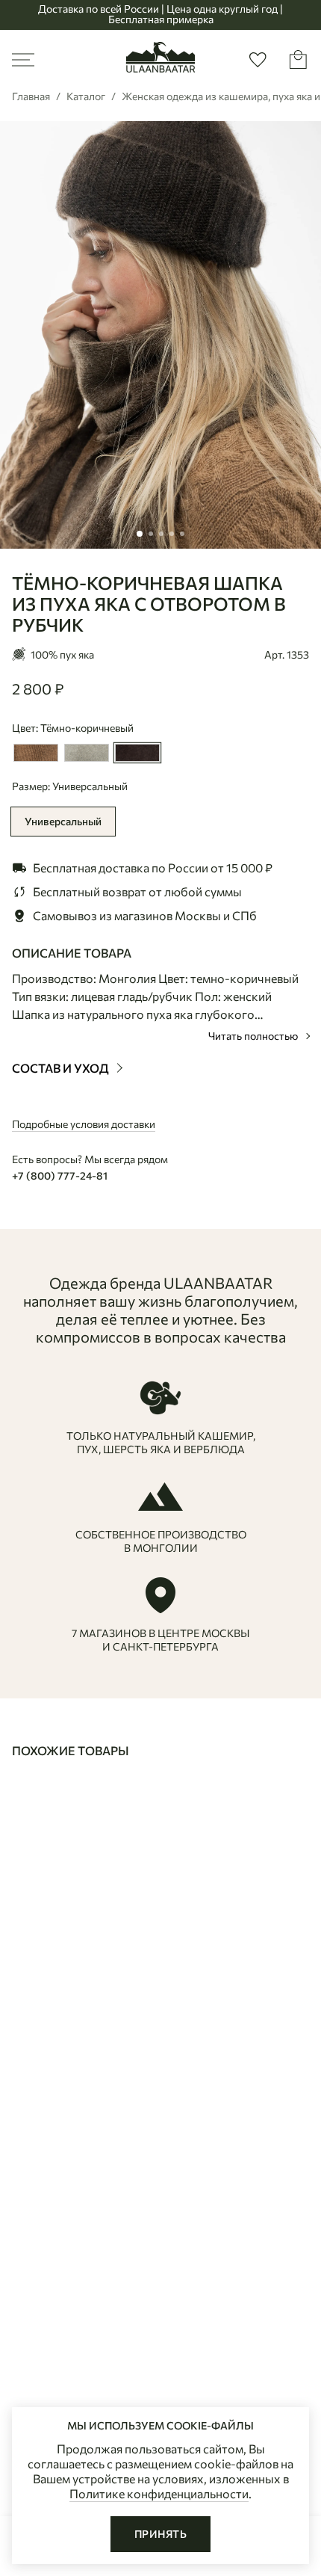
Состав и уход (62, 1068)
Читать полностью (254, 1036)
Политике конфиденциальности (159, 2493)
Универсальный (63, 821)
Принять (160, 2534)
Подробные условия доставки (84, 1124)
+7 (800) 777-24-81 (60, 1175)
